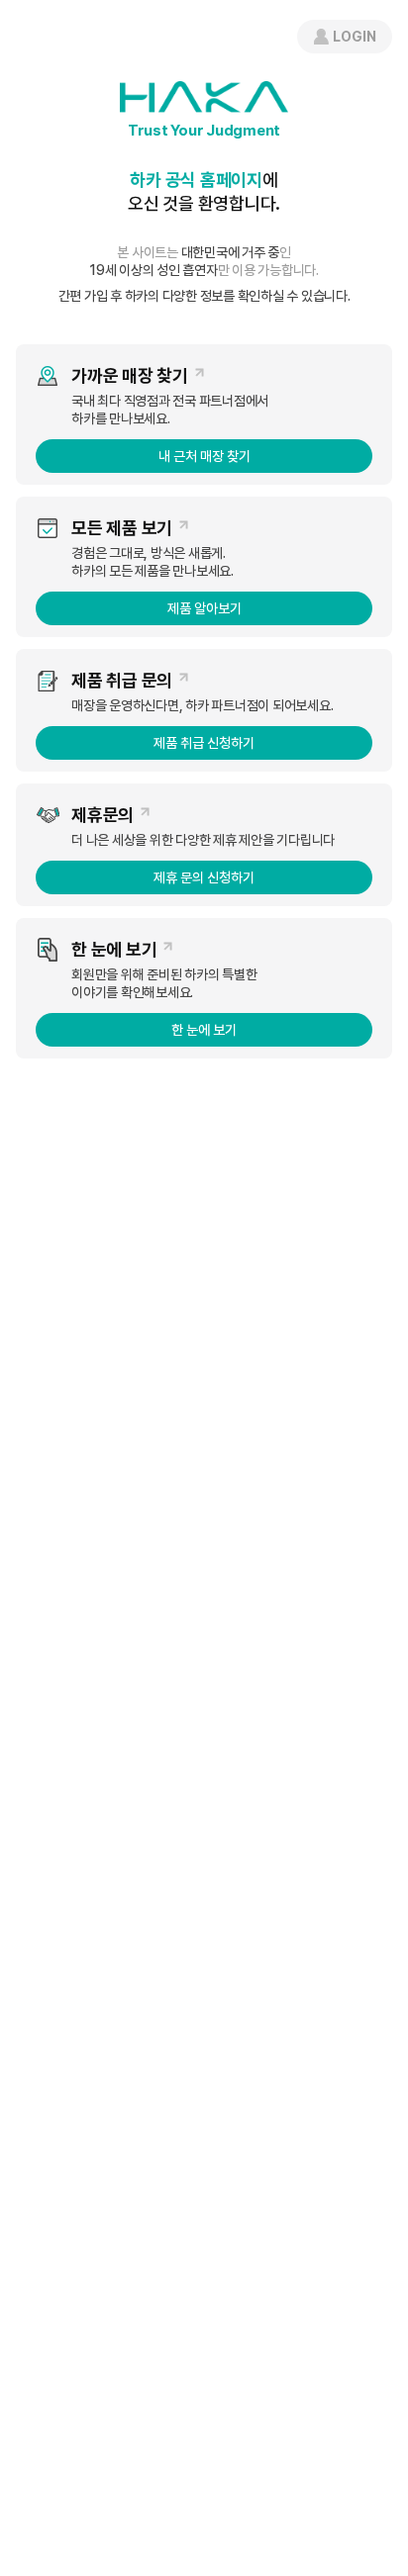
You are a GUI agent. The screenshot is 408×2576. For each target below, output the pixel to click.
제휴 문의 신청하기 (204, 877)
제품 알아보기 (204, 608)
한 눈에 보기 (204, 1030)
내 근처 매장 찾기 (204, 456)
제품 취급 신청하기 (204, 743)
